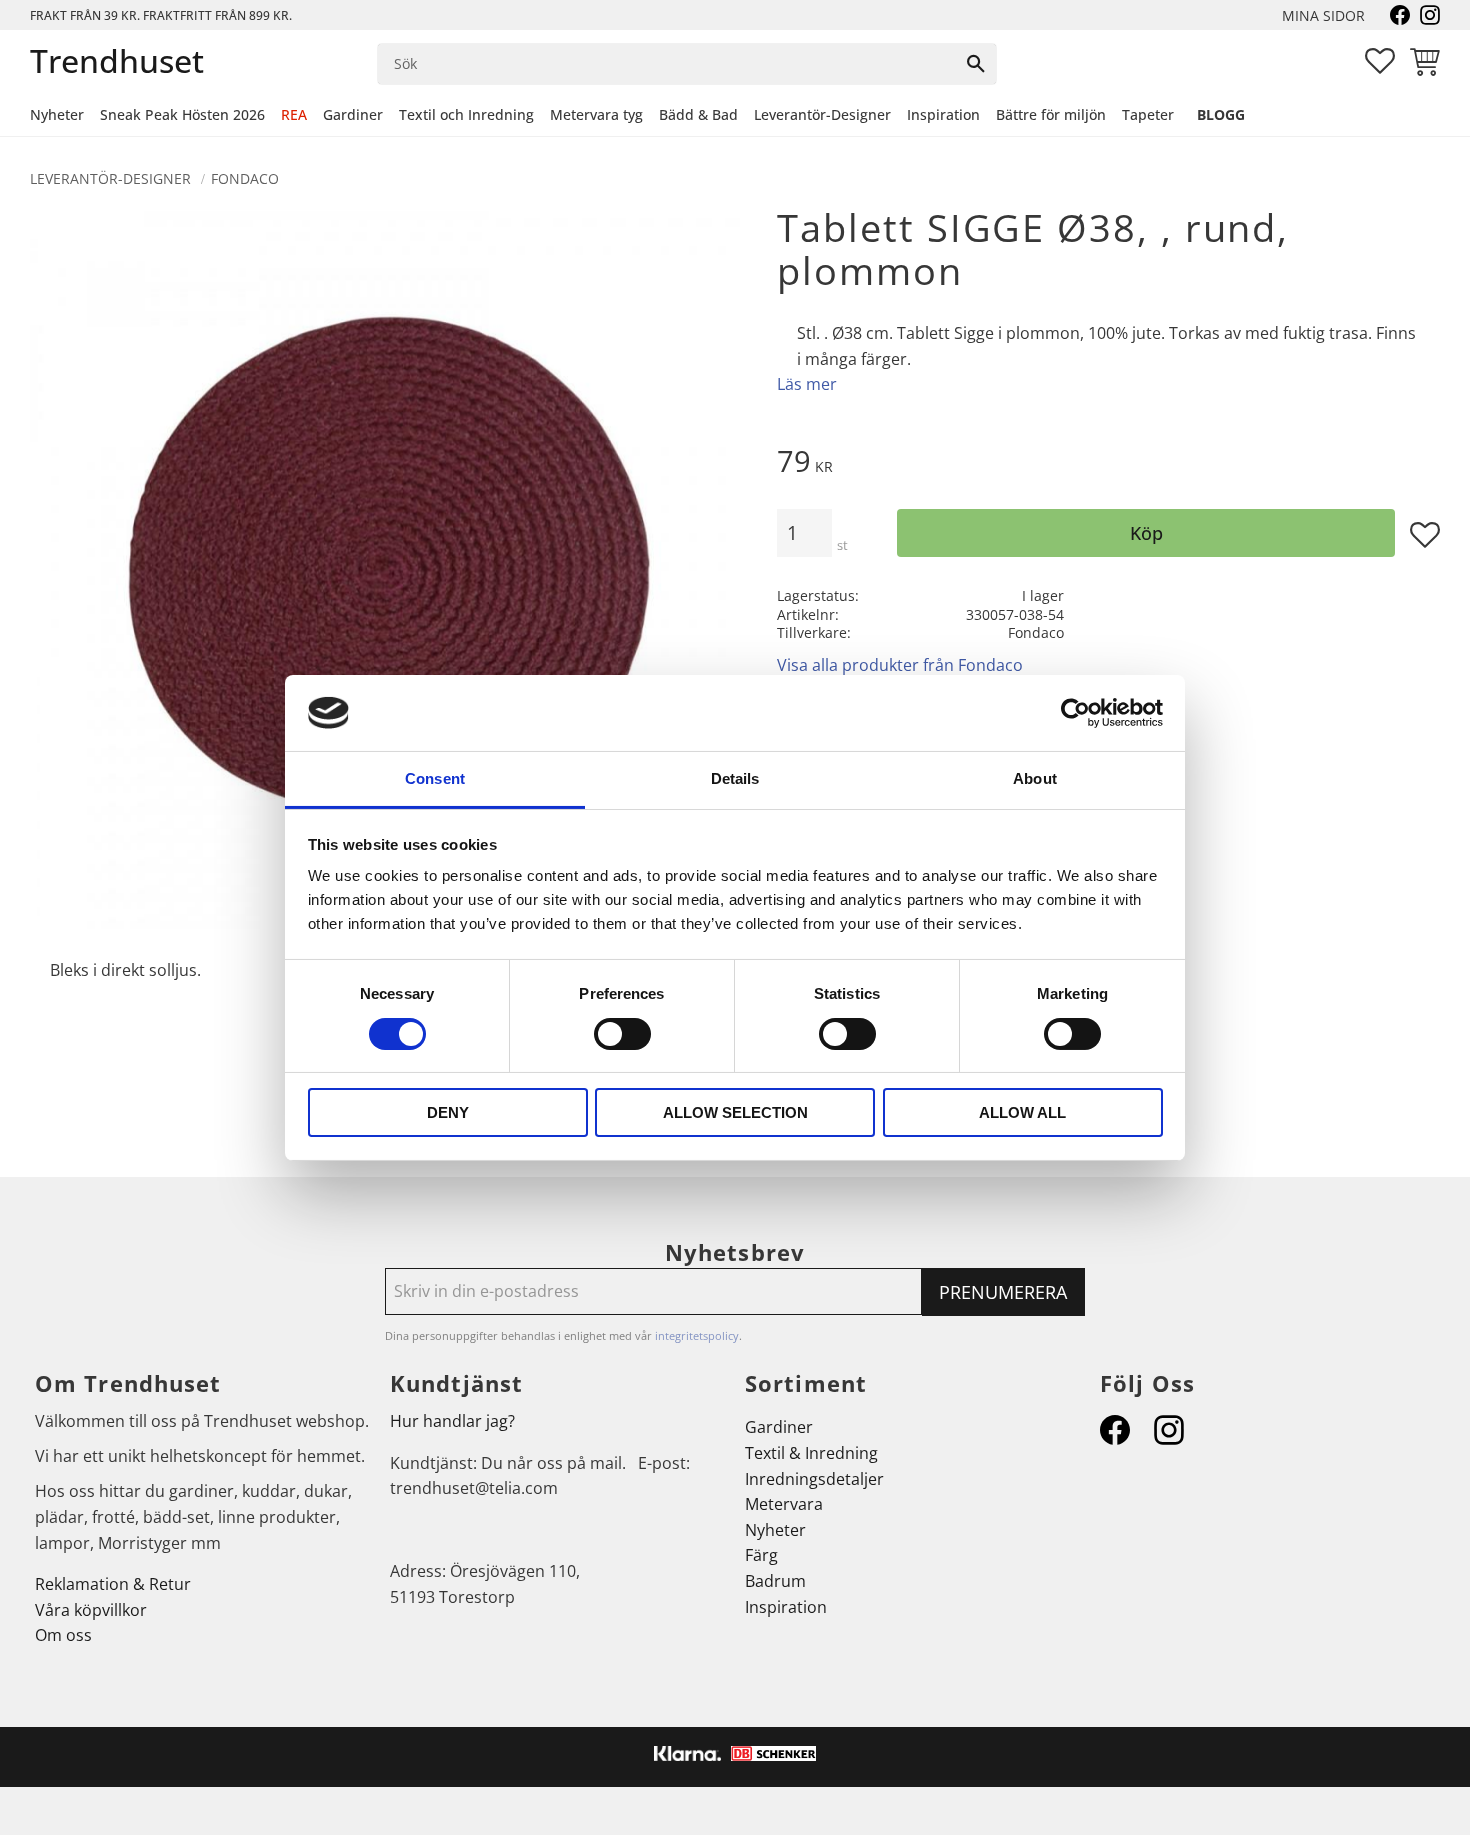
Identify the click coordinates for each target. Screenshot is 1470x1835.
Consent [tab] (435, 778)
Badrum (775, 1581)
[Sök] (976, 64)
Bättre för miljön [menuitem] (1051, 114)
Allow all (1022, 1112)
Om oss (63, 1635)
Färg (761, 1555)
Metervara (784, 1504)
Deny (448, 1112)
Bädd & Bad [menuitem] (698, 114)
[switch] (622, 1034)
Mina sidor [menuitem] (1323, 15)
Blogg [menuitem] (1221, 114)
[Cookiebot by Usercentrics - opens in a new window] (1075, 713)
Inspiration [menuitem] (943, 114)
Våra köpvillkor (91, 1610)
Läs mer (807, 384)
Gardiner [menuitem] (353, 114)
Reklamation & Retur (113, 1584)
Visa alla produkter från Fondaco (900, 665)
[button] (1380, 61)
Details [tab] (735, 778)
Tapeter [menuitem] (1148, 114)
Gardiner (779, 1427)
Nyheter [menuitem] (57, 114)
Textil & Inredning (811, 1453)
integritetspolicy (697, 1335)
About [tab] (1035, 778)
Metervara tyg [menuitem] (596, 114)
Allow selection (735, 1112)
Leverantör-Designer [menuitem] (822, 114)
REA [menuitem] (294, 114)
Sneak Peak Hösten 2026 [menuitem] (182, 114)
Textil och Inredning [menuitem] (466, 114)
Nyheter (775, 1530)
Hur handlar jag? (452, 1421)
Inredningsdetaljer (814, 1479)
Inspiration (786, 1607)
